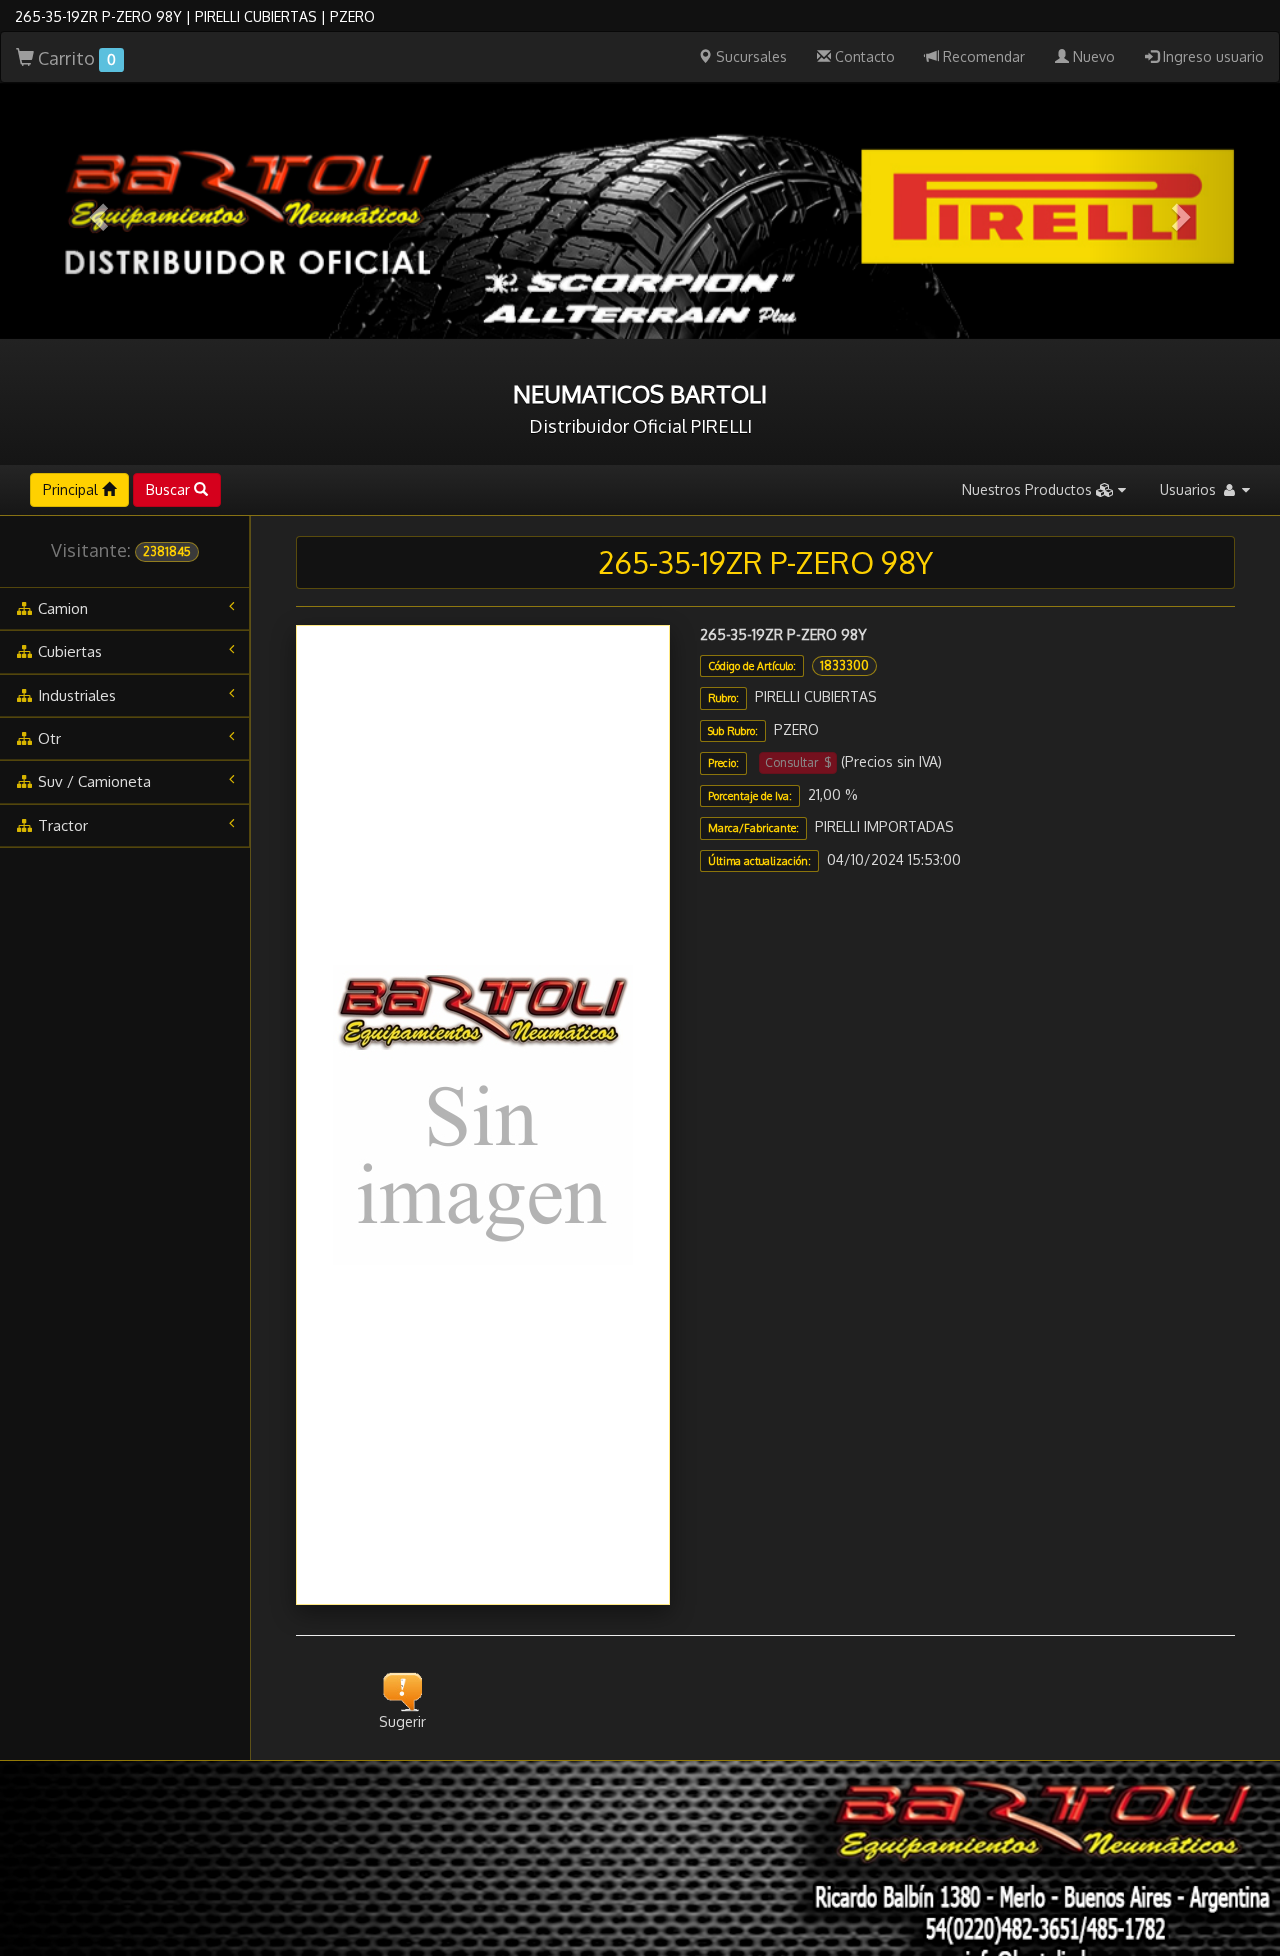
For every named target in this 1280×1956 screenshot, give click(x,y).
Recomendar (982, 56)
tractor (61, 825)
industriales (75, 695)
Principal (72, 489)
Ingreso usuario (1211, 56)
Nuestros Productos (1029, 489)
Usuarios (1190, 489)
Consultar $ (798, 762)
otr (47, 738)
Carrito (75, 58)
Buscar (170, 489)
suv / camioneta (92, 781)
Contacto (863, 56)
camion (61, 608)
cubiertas (68, 651)
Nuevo (1092, 56)
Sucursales (749, 56)
